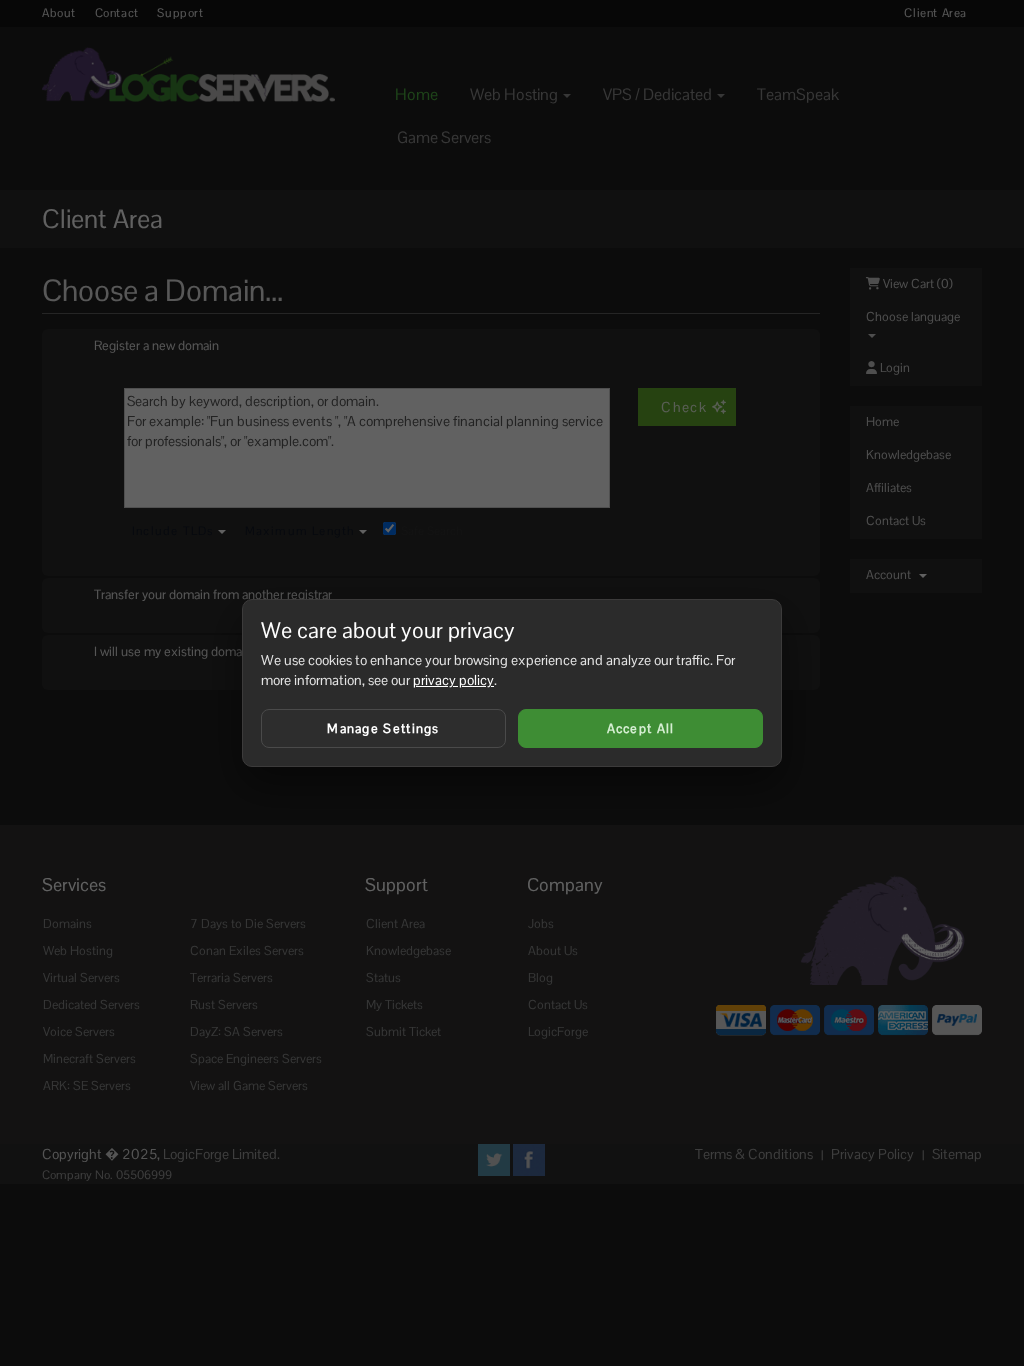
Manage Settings (383, 728)
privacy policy (453, 680)
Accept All (641, 728)
